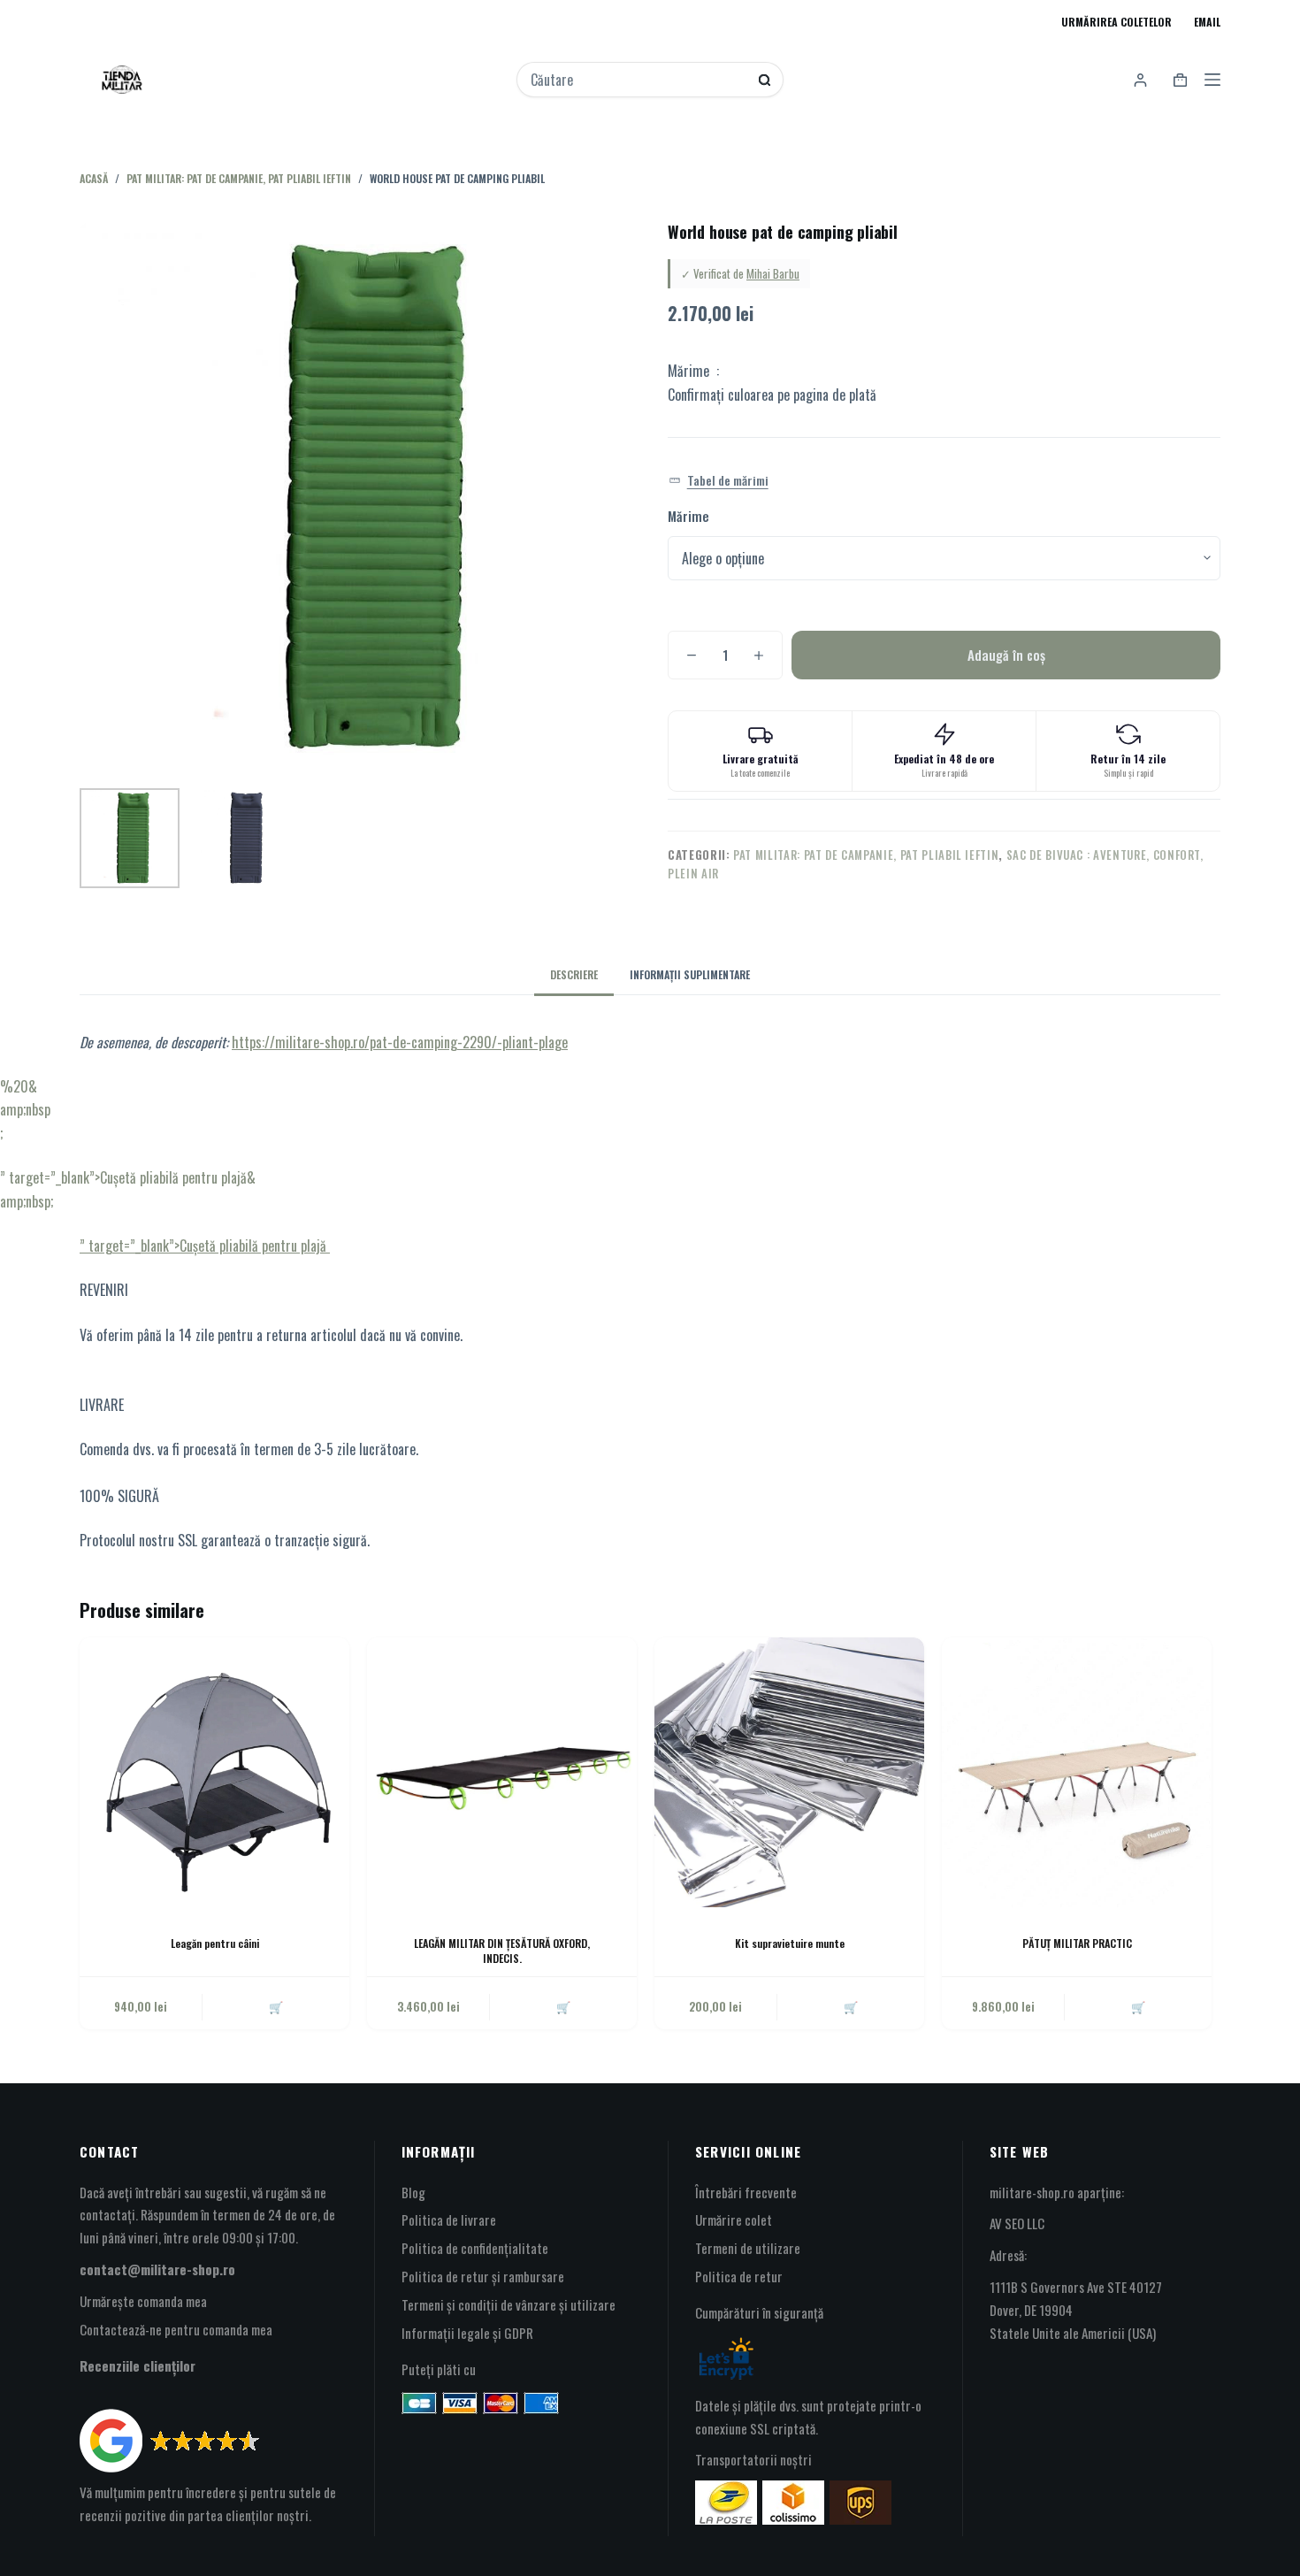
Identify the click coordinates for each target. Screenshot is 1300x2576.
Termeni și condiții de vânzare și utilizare (509, 2304)
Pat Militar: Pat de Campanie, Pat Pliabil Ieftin (866, 855)
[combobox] (639, 80)
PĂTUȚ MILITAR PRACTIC (1077, 1943)
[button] (719, 481)
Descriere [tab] (574, 974)
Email (1207, 22)
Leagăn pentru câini (215, 1943)
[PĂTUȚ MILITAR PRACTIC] (1077, 1772)
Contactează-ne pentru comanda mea (176, 2329)
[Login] (1140, 80)
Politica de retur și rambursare (483, 2276)
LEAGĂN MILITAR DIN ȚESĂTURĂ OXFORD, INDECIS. (502, 1951)
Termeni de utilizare (748, 2248)
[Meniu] (1212, 80)
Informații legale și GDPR (467, 2333)
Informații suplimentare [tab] (690, 974)
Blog (413, 2192)
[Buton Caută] (765, 80)
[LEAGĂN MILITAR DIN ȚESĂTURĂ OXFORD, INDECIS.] (502, 1772)
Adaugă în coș (1006, 655)
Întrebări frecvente (746, 2192)
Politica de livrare (449, 2219)
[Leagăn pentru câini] (214, 1772)
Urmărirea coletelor (1116, 22)
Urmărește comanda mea (143, 2301)
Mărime (688, 516)
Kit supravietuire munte (790, 1943)
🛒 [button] (276, 2006)
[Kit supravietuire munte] (789, 1772)
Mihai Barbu (773, 273)
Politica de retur (739, 2276)
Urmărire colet (734, 2219)
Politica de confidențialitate (475, 2248)
